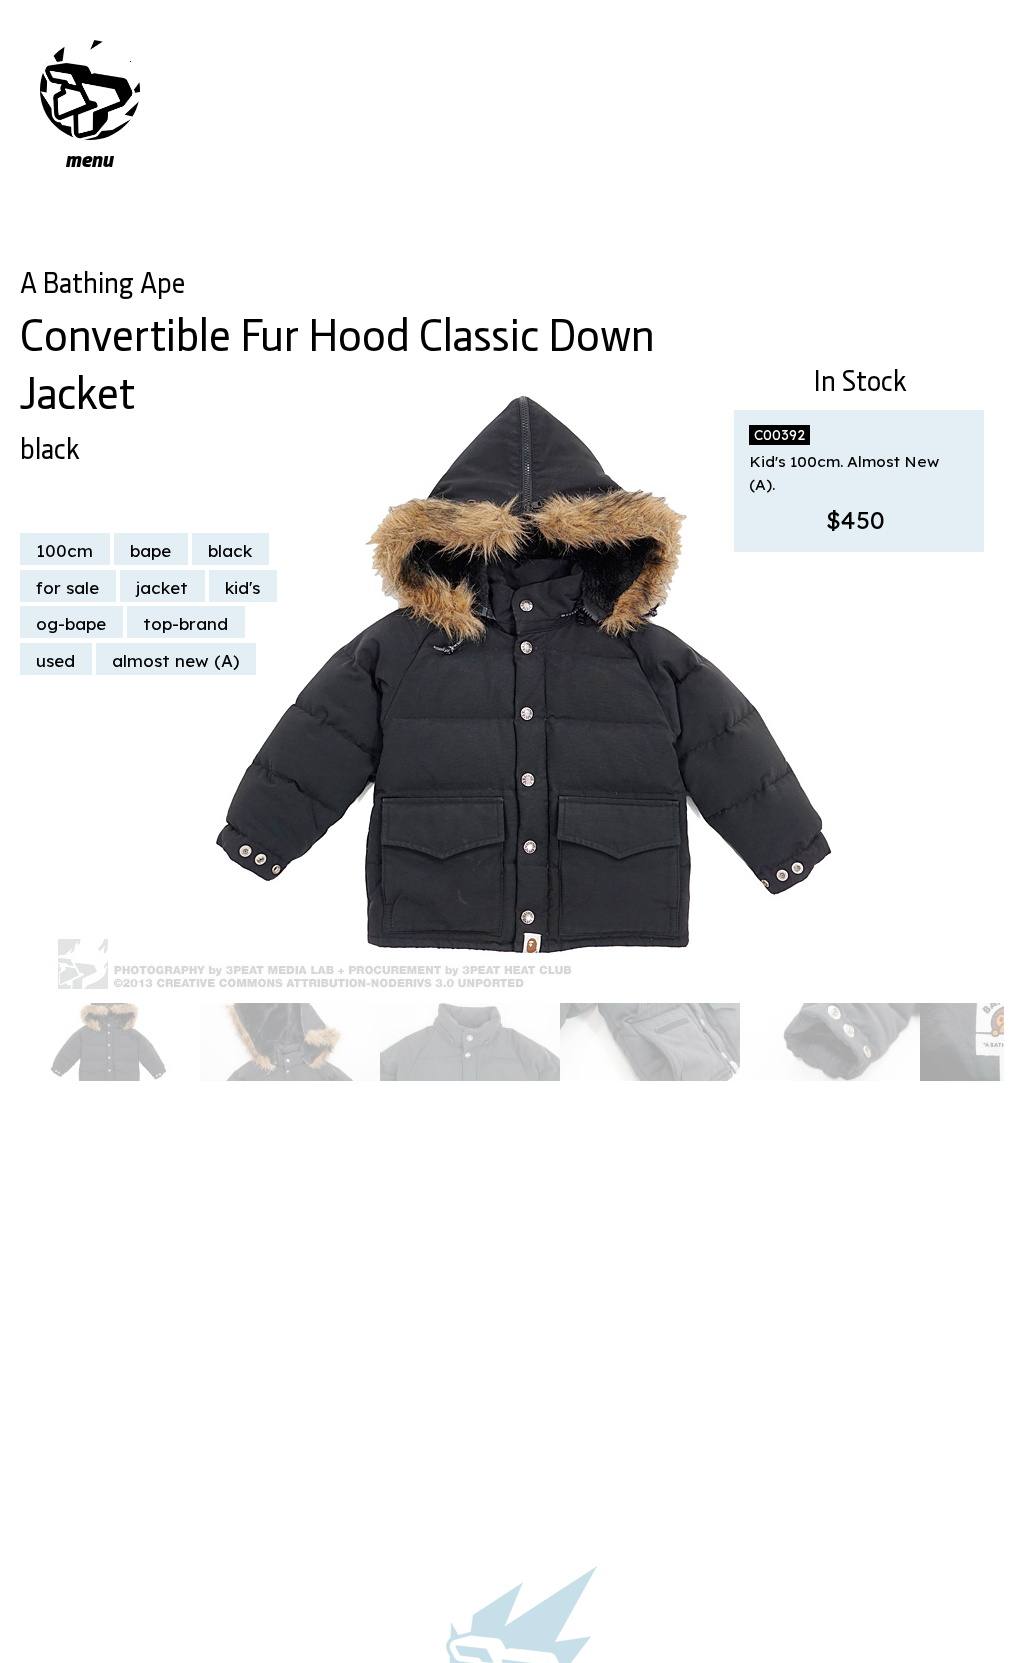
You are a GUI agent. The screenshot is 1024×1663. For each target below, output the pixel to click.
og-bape (71, 623)
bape (150, 550)
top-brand (185, 623)
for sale (67, 587)
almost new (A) (175, 660)
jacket (162, 587)
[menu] (90, 90)
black (49, 445)
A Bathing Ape (102, 279)
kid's (242, 587)
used (55, 660)
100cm (64, 550)
